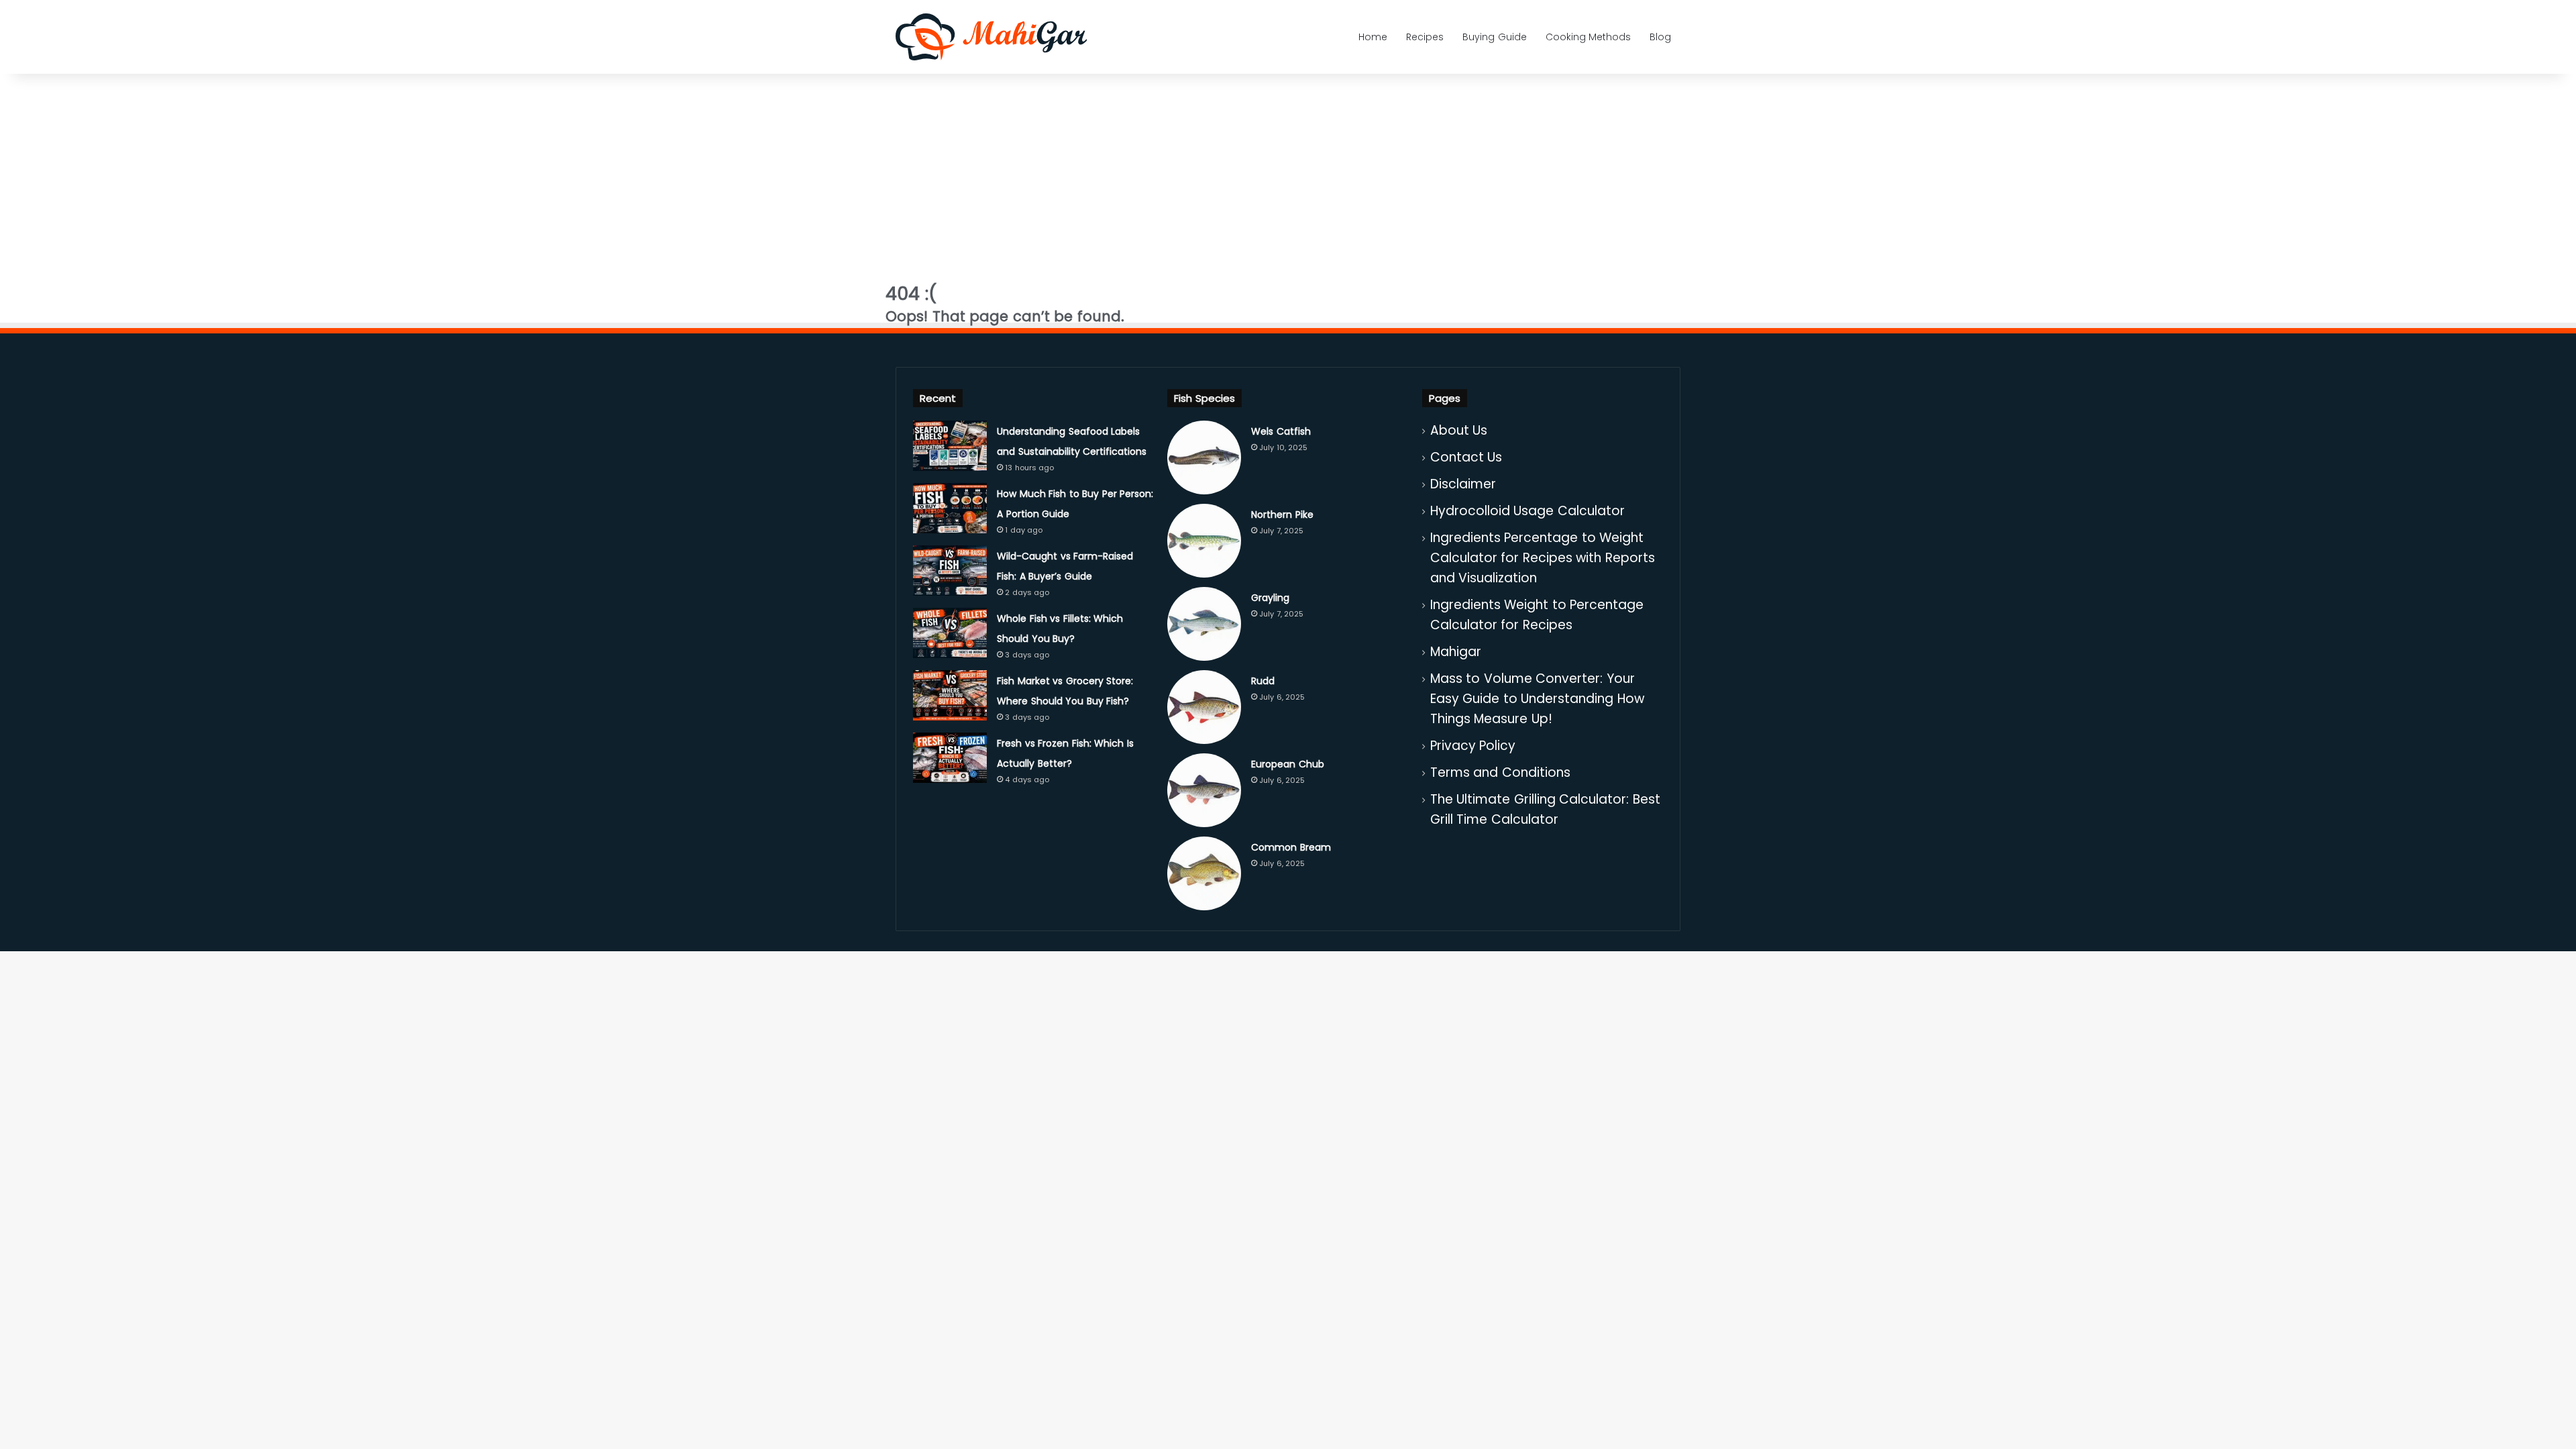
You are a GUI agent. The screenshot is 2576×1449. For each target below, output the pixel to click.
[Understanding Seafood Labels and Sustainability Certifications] (950, 446)
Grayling (1270, 598)
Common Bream (1291, 847)
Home (1373, 37)
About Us (1459, 430)
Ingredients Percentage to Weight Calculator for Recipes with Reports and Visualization (1543, 558)
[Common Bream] (1204, 873)
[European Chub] (1204, 790)
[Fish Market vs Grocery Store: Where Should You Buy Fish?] (950, 695)
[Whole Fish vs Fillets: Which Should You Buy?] (950, 633)
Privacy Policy (1473, 746)
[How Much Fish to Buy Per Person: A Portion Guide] (950, 508)
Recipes (1425, 37)
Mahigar (1456, 652)
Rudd (1263, 681)
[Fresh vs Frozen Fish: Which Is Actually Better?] (950, 758)
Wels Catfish (1281, 431)
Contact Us (1466, 457)
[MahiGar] (991, 37)
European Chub (1288, 764)
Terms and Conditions (1500, 772)
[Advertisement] (1288, 171)
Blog (1660, 37)
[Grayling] (1204, 624)
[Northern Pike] (1204, 541)
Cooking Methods (1589, 37)
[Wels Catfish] (1204, 458)
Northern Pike (1282, 515)
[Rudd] (1204, 707)
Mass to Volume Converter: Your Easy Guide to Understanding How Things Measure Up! (1537, 699)
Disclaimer (1463, 484)
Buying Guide (1495, 37)
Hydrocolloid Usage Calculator (1527, 511)
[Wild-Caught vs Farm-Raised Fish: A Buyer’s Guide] (950, 571)
